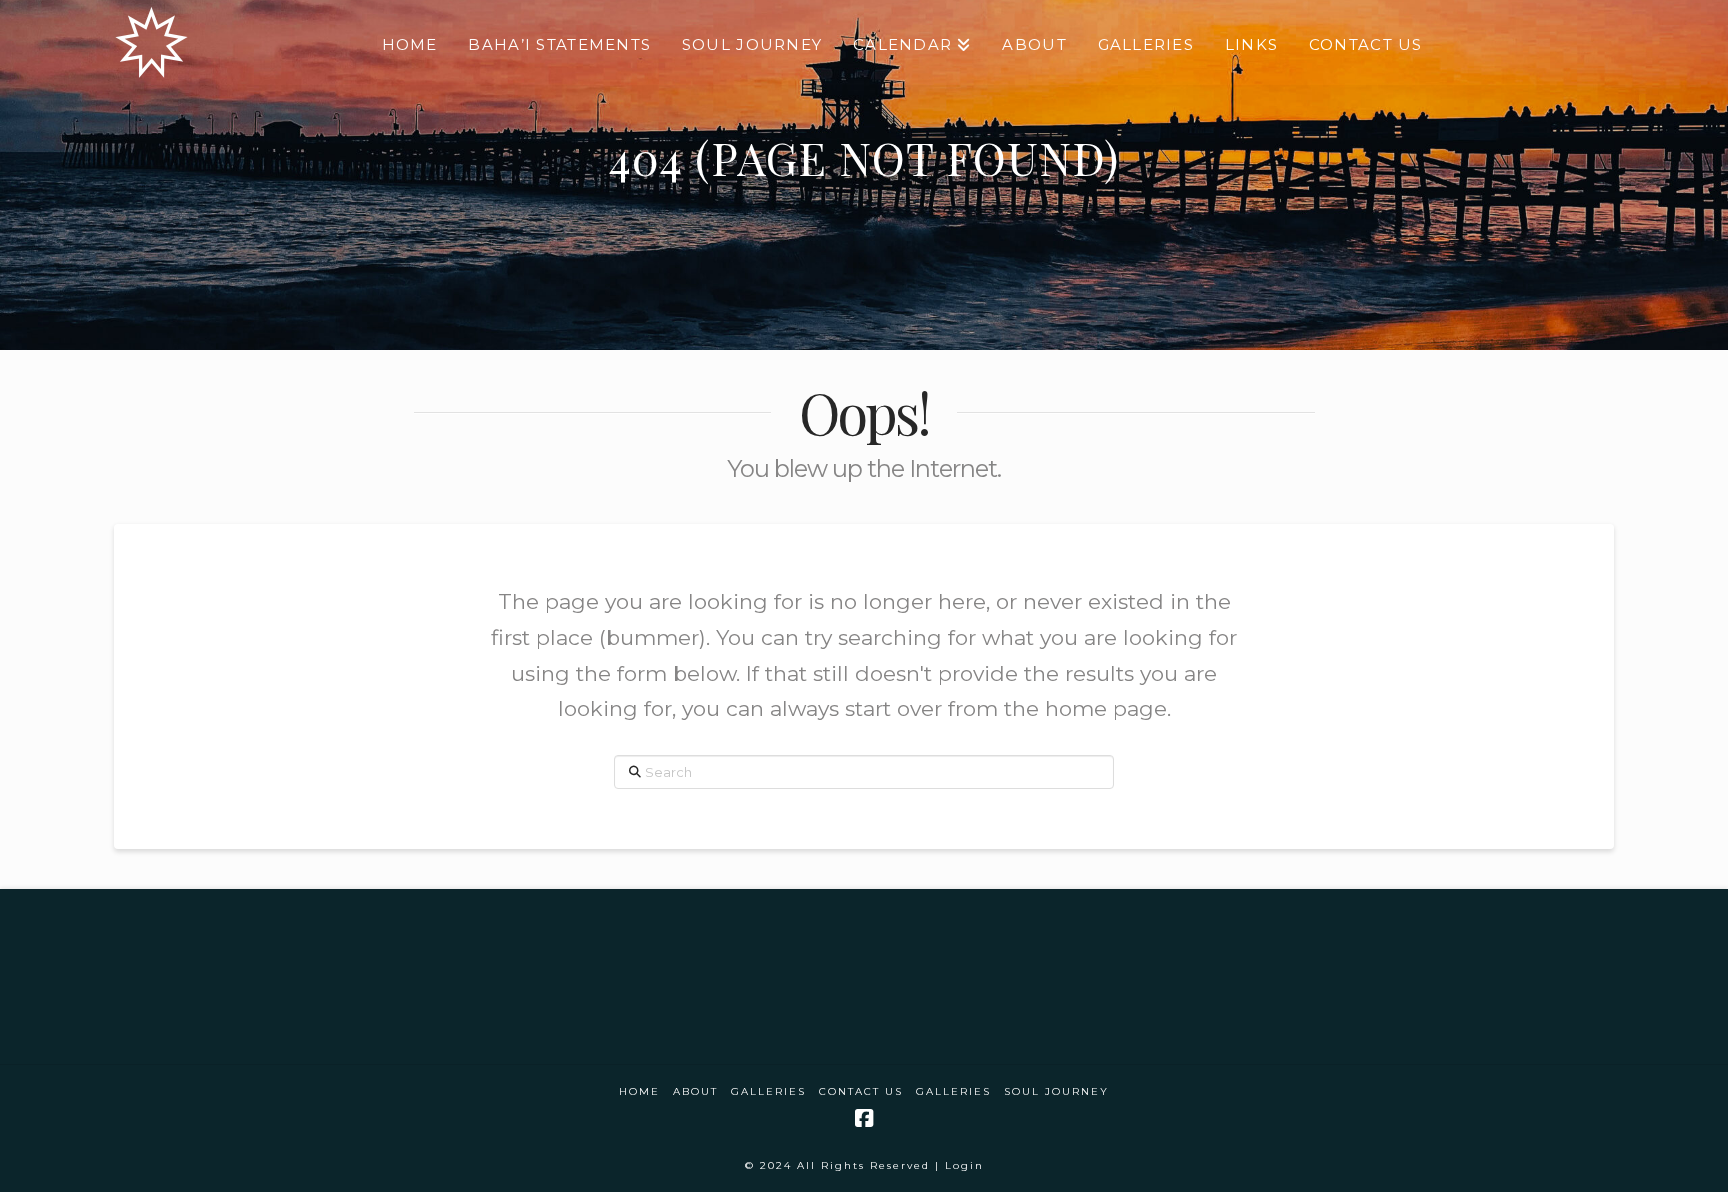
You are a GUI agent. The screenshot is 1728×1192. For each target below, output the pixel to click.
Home (639, 1091)
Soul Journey (1056, 1091)
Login (964, 1165)
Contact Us (861, 1091)
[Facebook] (864, 1118)
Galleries (768, 1091)
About (695, 1091)
